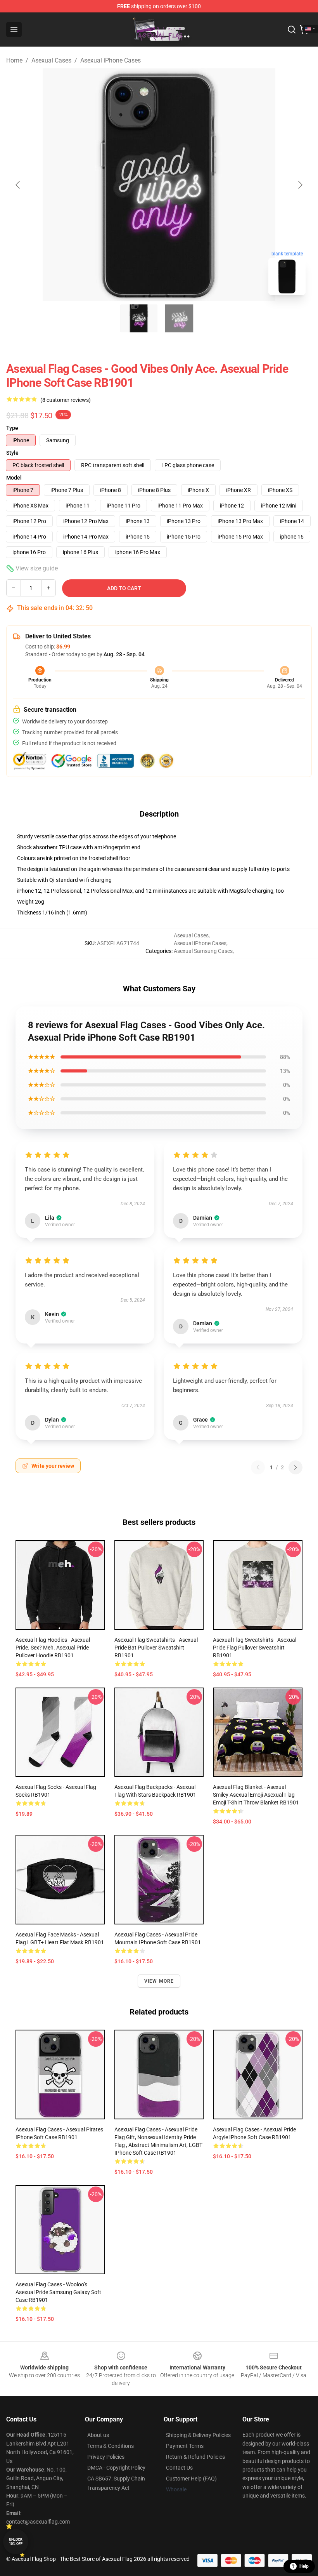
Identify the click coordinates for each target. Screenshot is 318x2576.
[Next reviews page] (296, 1467)
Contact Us (179, 2468)
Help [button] (304, 2566)
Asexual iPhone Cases (111, 60)
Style (12, 453)
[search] (292, 30)
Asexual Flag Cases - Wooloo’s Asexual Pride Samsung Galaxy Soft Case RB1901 (58, 2292)
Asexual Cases (51, 60)
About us (98, 2435)
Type (12, 428)
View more (159, 1981)
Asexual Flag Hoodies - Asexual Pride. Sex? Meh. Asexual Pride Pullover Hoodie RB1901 (53, 1648)
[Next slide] (300, 185)
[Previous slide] (18, 185)
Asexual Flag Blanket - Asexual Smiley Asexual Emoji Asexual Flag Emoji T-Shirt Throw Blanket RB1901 (256, 1795)
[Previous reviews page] (258, 1467)
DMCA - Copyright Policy (116, 2468)
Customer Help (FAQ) (191, 2479)
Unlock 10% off (16, 2542)
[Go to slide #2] (179, 318)
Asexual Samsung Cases (203, 951)
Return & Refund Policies (195, 2457)
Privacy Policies (106, 2457)
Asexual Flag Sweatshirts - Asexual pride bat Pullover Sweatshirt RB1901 (156, 1648)
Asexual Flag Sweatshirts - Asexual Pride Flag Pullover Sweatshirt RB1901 (255, 1648)
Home (14, 60)
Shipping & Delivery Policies (198, 2435)
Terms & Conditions (111, 2446)
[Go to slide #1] (139, 318)
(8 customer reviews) (66, 400)
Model (14, 478)
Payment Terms (185, 2446)
